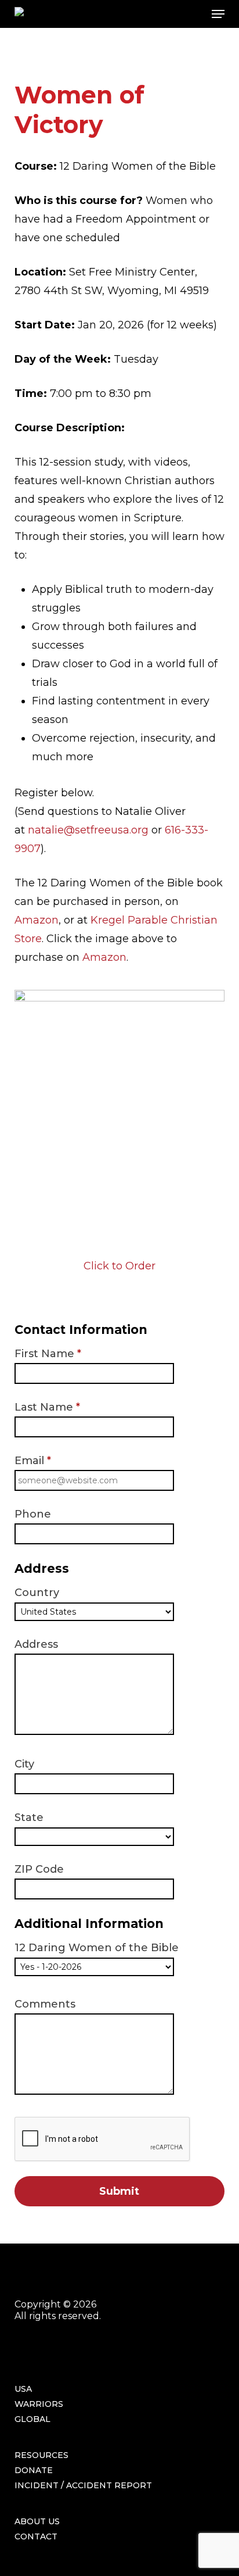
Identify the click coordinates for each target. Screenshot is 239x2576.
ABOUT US (37, 2521)
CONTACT (36, 2536)
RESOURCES (41, 2455)
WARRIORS (39, 2404)
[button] (218, 14)
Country (37, 1593)
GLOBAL (32, 2419)
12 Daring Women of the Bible (97, 1948)
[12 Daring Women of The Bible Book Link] (120, 998)
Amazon (37, 920)
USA (23, 2389)
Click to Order (119, 1266)
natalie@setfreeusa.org (88, 830)
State (29, 1817)
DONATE (34, 2470)
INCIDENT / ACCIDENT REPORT (83, 2485)
